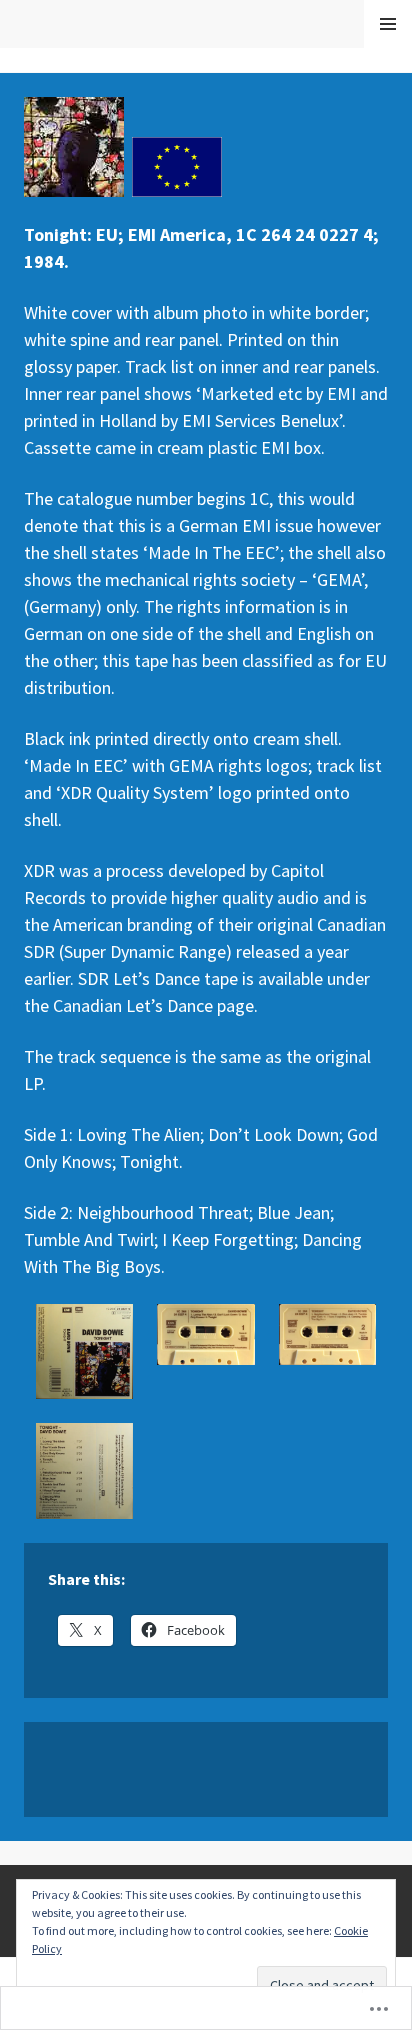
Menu (388, 24)
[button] (84, 1351)
